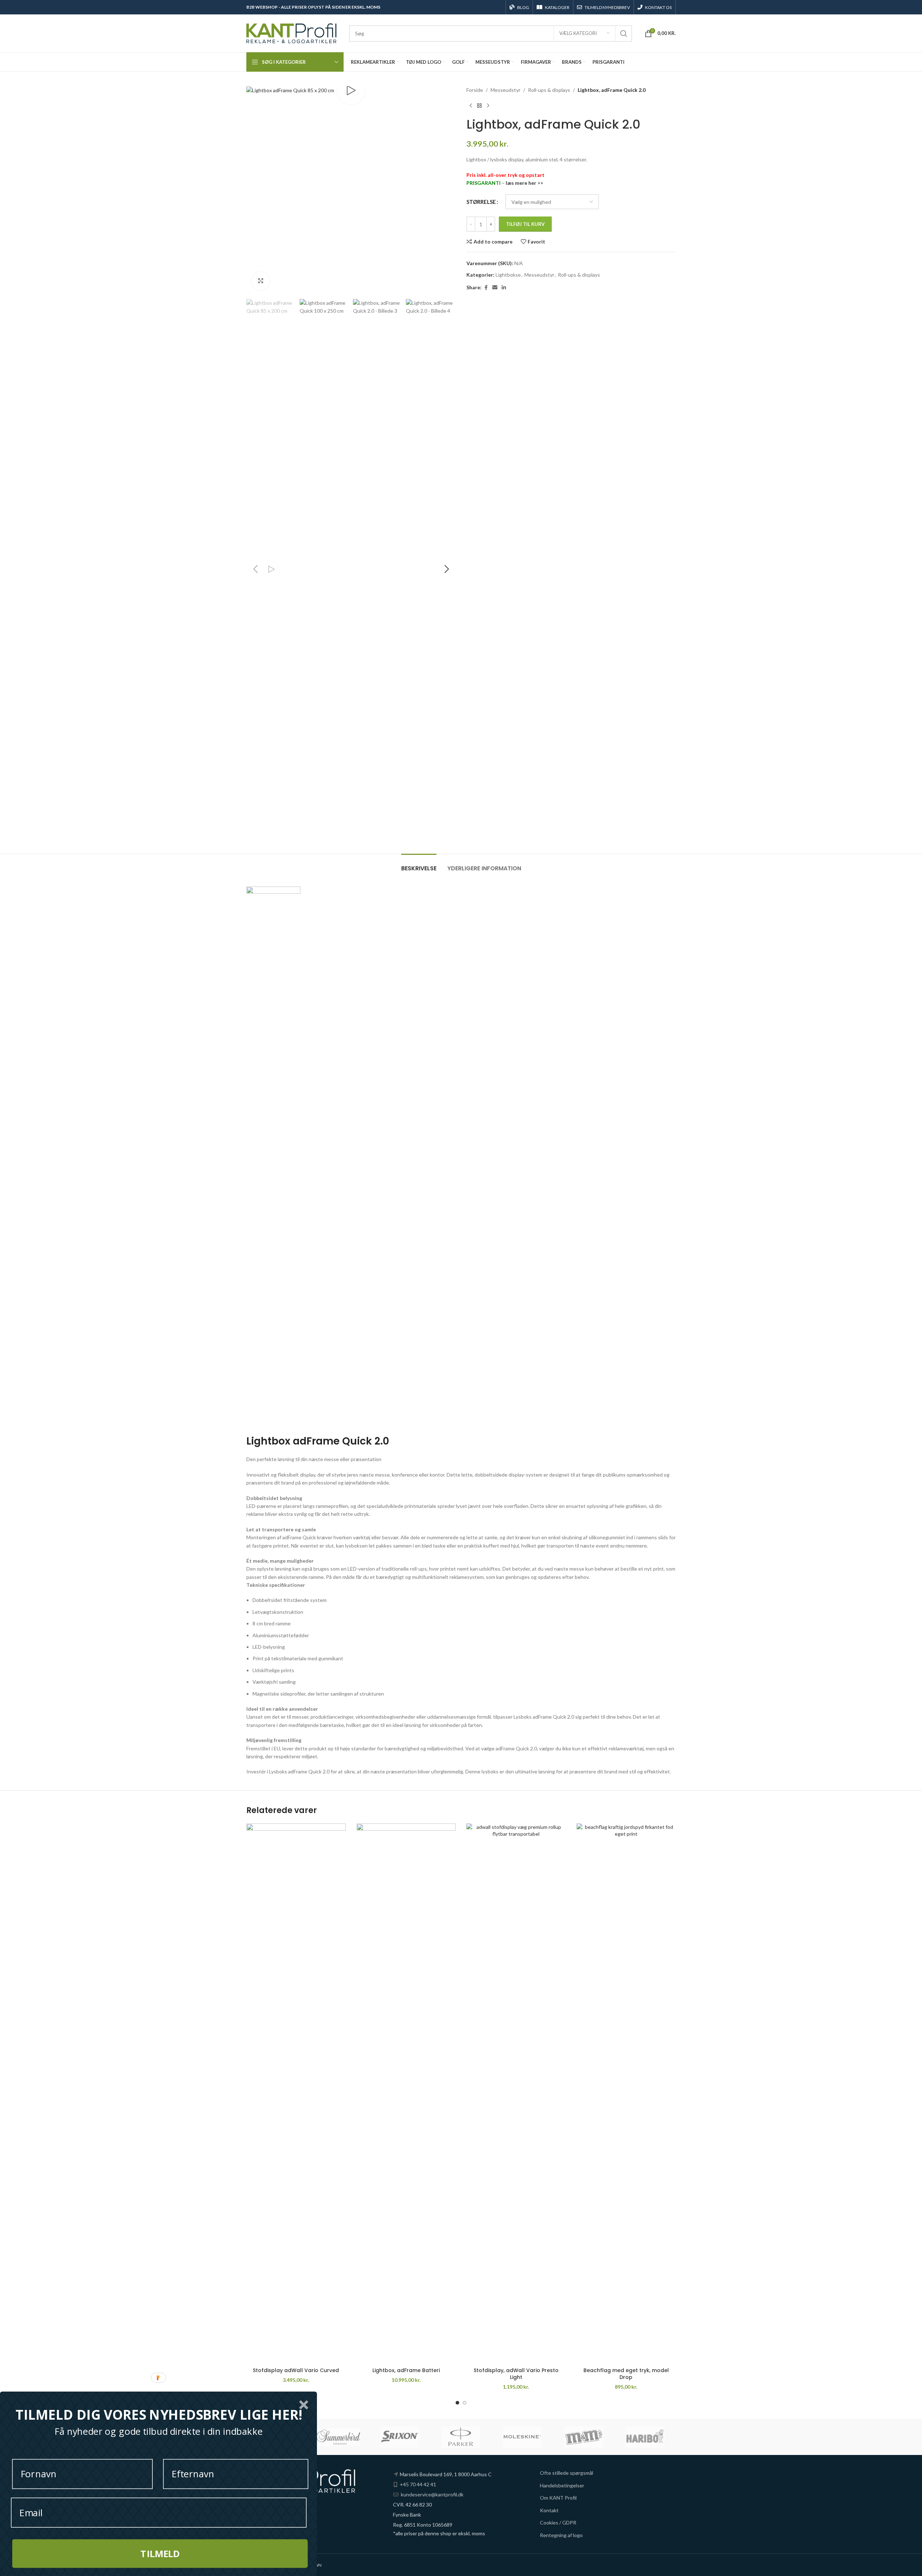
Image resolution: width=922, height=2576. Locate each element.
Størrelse (481, 202)
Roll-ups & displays (549, 90)
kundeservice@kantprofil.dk (432, 2494)
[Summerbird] (338, 2437)
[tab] (419, 865)
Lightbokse (508, 275)
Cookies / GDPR (558, 2523)
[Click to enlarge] (261, 281)
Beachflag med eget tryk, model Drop (626, 2374)
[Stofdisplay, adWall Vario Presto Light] (516, 2094)
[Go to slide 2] (465, 2403)
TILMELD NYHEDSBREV (607, 7)
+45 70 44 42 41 (418, 2484)
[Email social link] (495, 288)
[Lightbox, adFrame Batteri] (406, 2094)
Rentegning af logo (561, 2535)
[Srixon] (400, 2437)
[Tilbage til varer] (479, 106)
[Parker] (461, 2437)
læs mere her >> (524, 183)
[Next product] (488, 106)
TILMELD (160, 2553)
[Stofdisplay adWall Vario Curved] (296, 2094)
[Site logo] (291, 33)
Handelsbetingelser (562, 2485)
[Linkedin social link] (504, 288)
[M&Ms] (583, 2437)
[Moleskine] (522, 2437)
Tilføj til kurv (525, 224)
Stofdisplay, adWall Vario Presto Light (516, 2374)
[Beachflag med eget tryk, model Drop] (626, 2094)
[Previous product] (471, 106)
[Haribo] (645, 2437)
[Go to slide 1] (457, 2403)
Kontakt (549, 2510)
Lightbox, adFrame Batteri (406, 2370)
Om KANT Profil (558, 2498)
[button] (255, 569)
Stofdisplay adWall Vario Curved (296, 2370)
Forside (475, 90)
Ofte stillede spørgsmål (567, 2473)
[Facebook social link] (486, 288)
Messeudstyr (505, 90)
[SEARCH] (624, 34)
